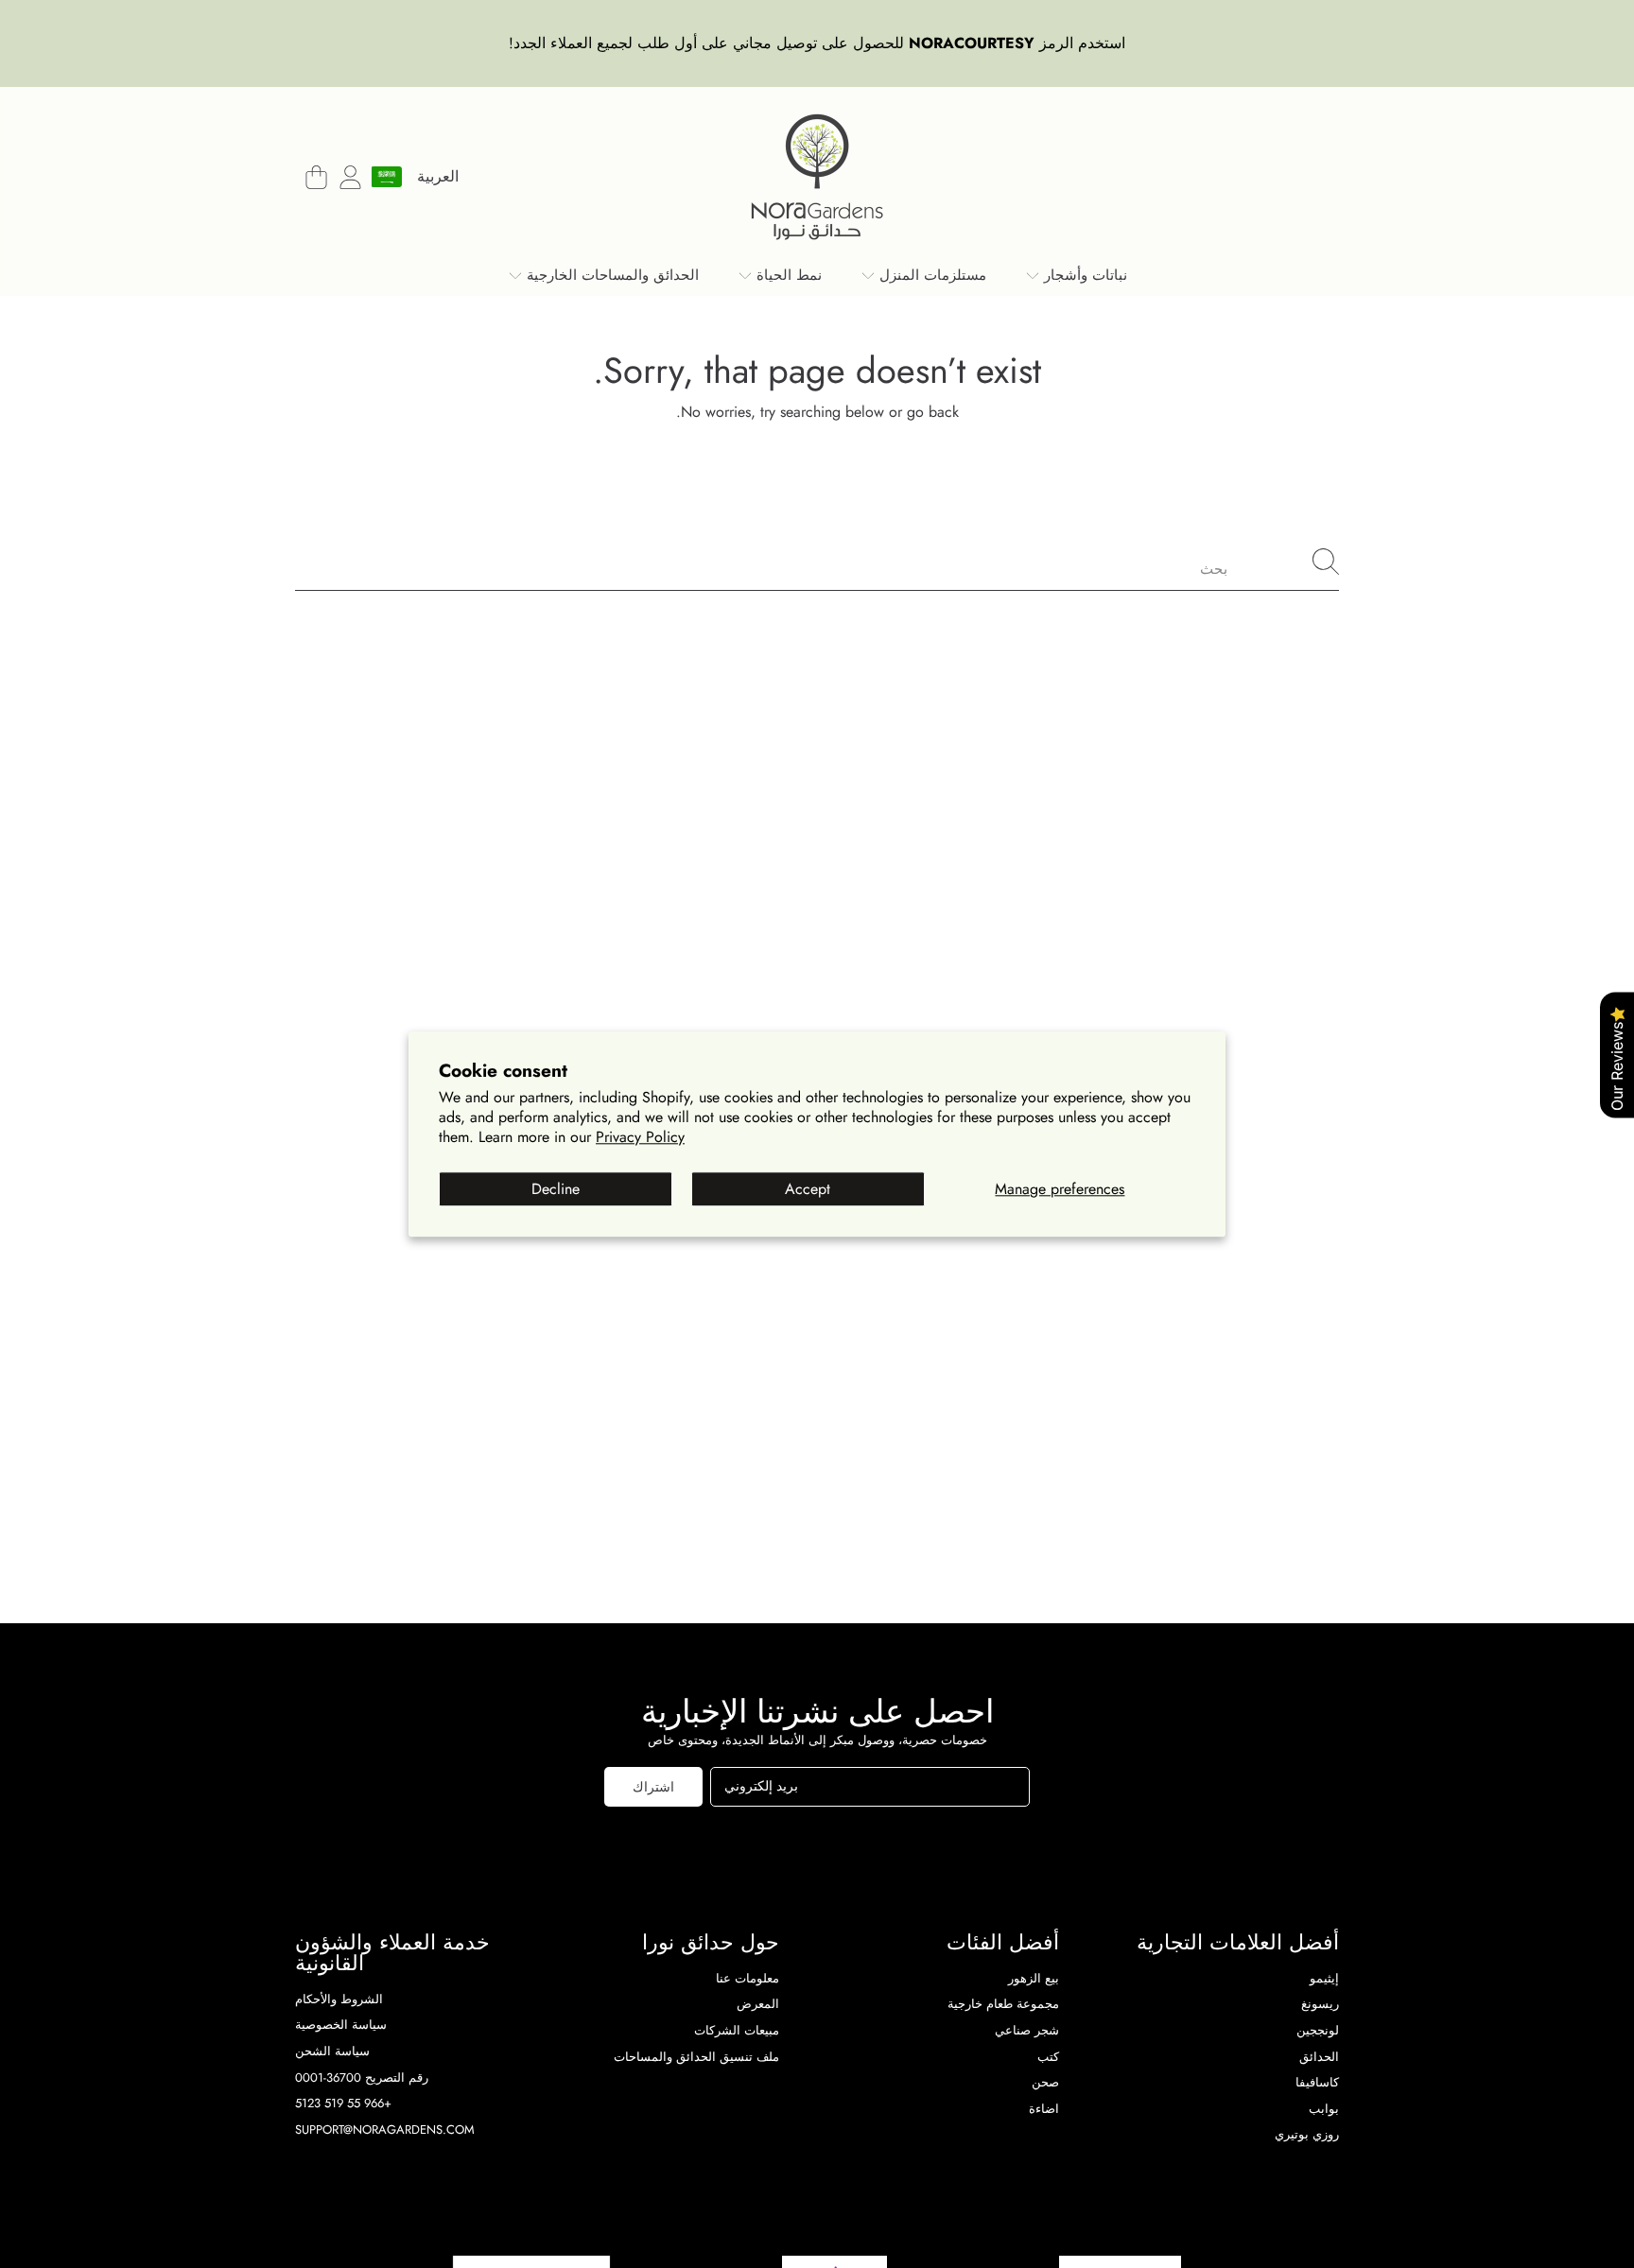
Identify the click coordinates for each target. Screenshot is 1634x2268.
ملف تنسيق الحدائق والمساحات (696, 2057)
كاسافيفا (1317, 2082)
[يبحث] (1326, 562)
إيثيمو (1324, 1978)
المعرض (758, 2004)
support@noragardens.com (385, 2129)
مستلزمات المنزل (930, 275)
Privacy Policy (640, 1137)
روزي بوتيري (1307, 2134)
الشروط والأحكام (339, 1999)
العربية (438, 176)
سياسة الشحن (332, 2051)
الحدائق (1319, 2057)
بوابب (1324, 2109)
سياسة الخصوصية (341, 2025)
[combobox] (817, 562)
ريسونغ (1320, 2004)
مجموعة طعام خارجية (1003, 2004)
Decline (556, 1189)
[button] (316, 177)
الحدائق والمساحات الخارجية (610, 275)
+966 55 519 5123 (343, 2103)
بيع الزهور (1034, 1978)
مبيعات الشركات (737, 2030)
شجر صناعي (1027, 2030)
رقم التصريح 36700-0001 (362, 2078)
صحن (1045, 2082)
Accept (808, 1189)
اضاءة (1044, 2109)
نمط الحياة (787, 275)
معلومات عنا (747, 1978)
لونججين (1318, 2030)
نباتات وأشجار (1083, 275)
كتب (1048, 2057)
